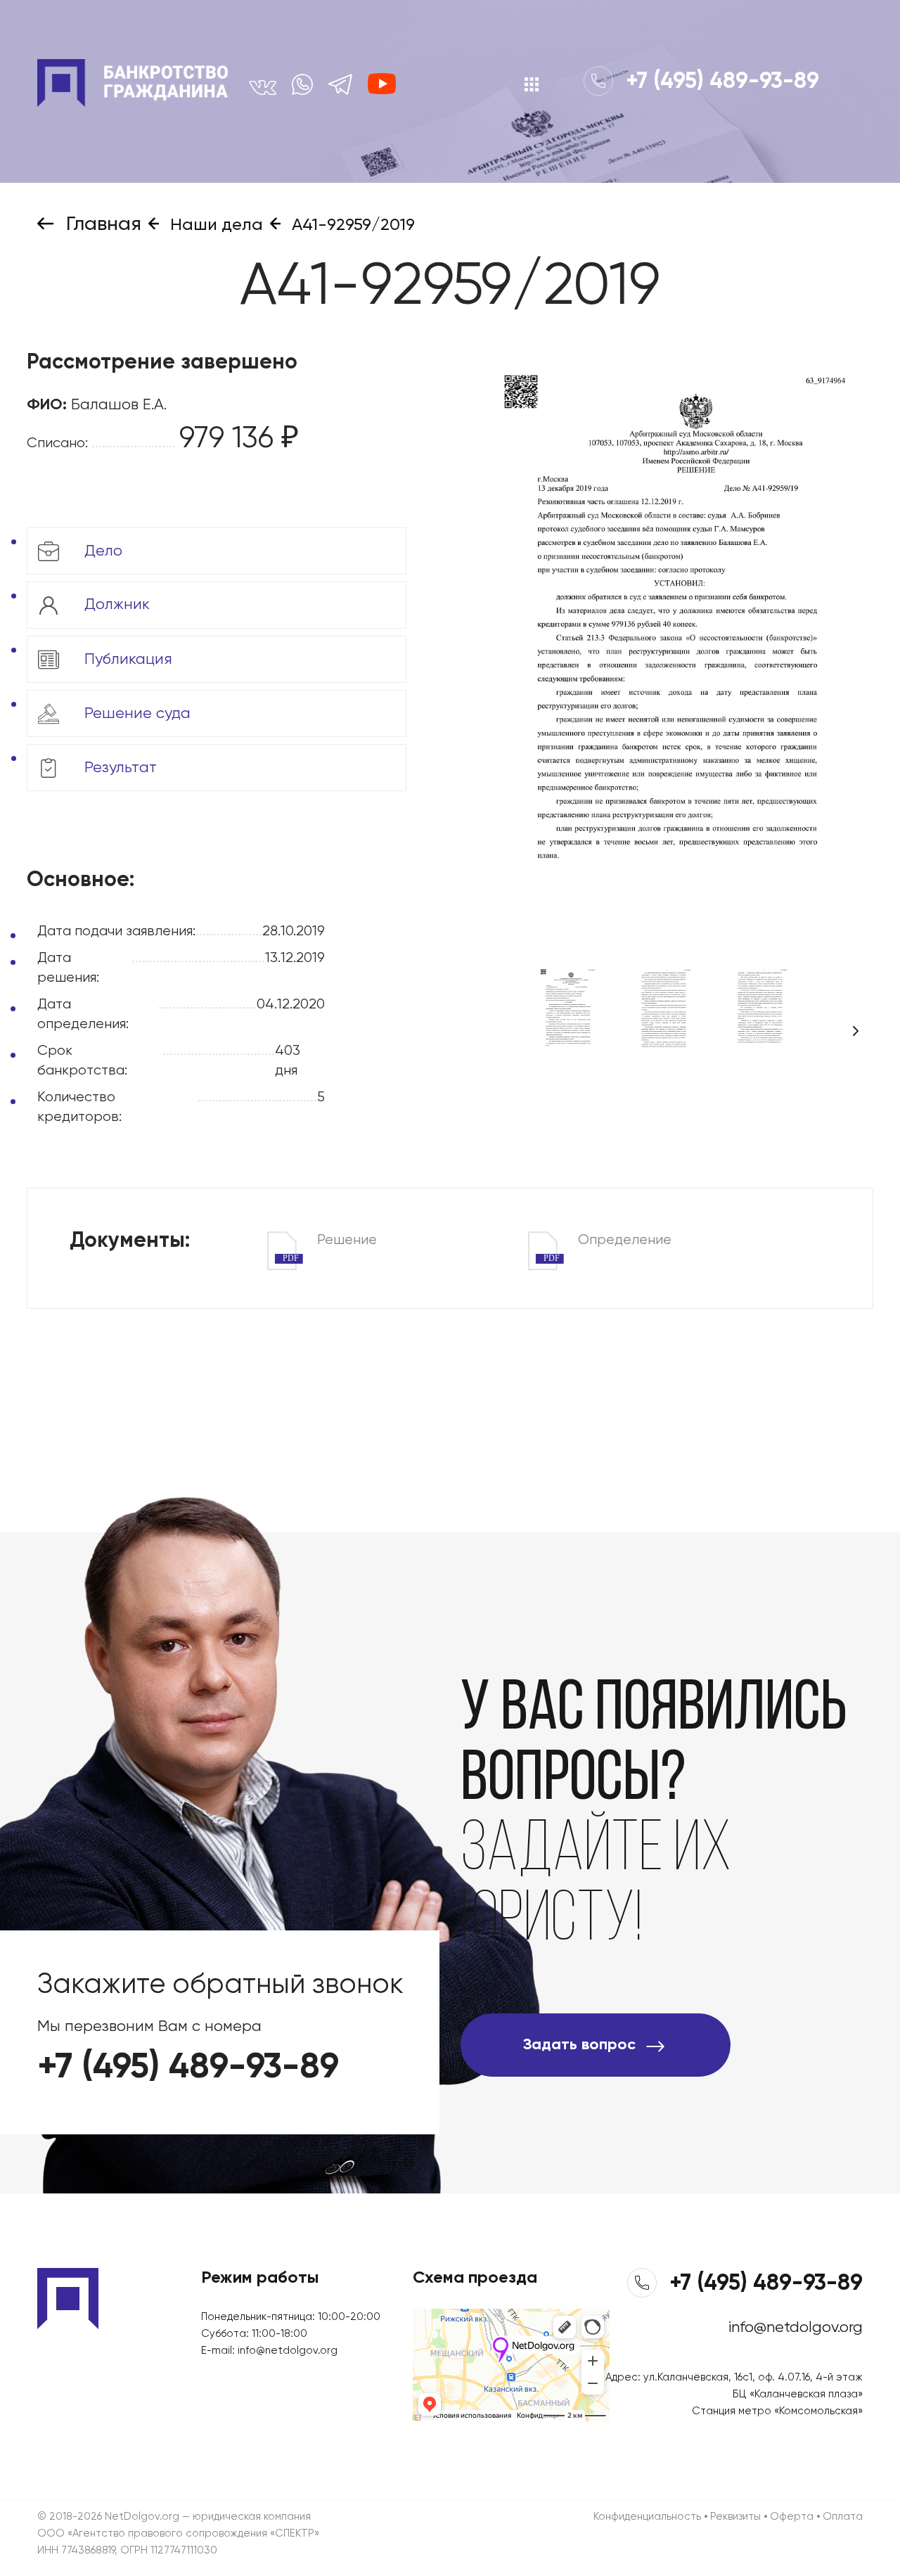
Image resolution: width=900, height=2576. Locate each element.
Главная (101, 224)
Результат (118, 767)
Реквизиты (735, 2517)
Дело (101, 551)
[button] (856, 1031)
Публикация (126, 659)
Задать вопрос (579, 2045)
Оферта (792, 2517)
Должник (115, 605)
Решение (330, 1242)
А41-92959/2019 (351, 225)
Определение (607, 1242)
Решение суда (135, 713)
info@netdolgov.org (288, 2351)
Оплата (843, 2517)
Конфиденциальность (647, 2517)
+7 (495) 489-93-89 (720, 82)
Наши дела (214, 225)
